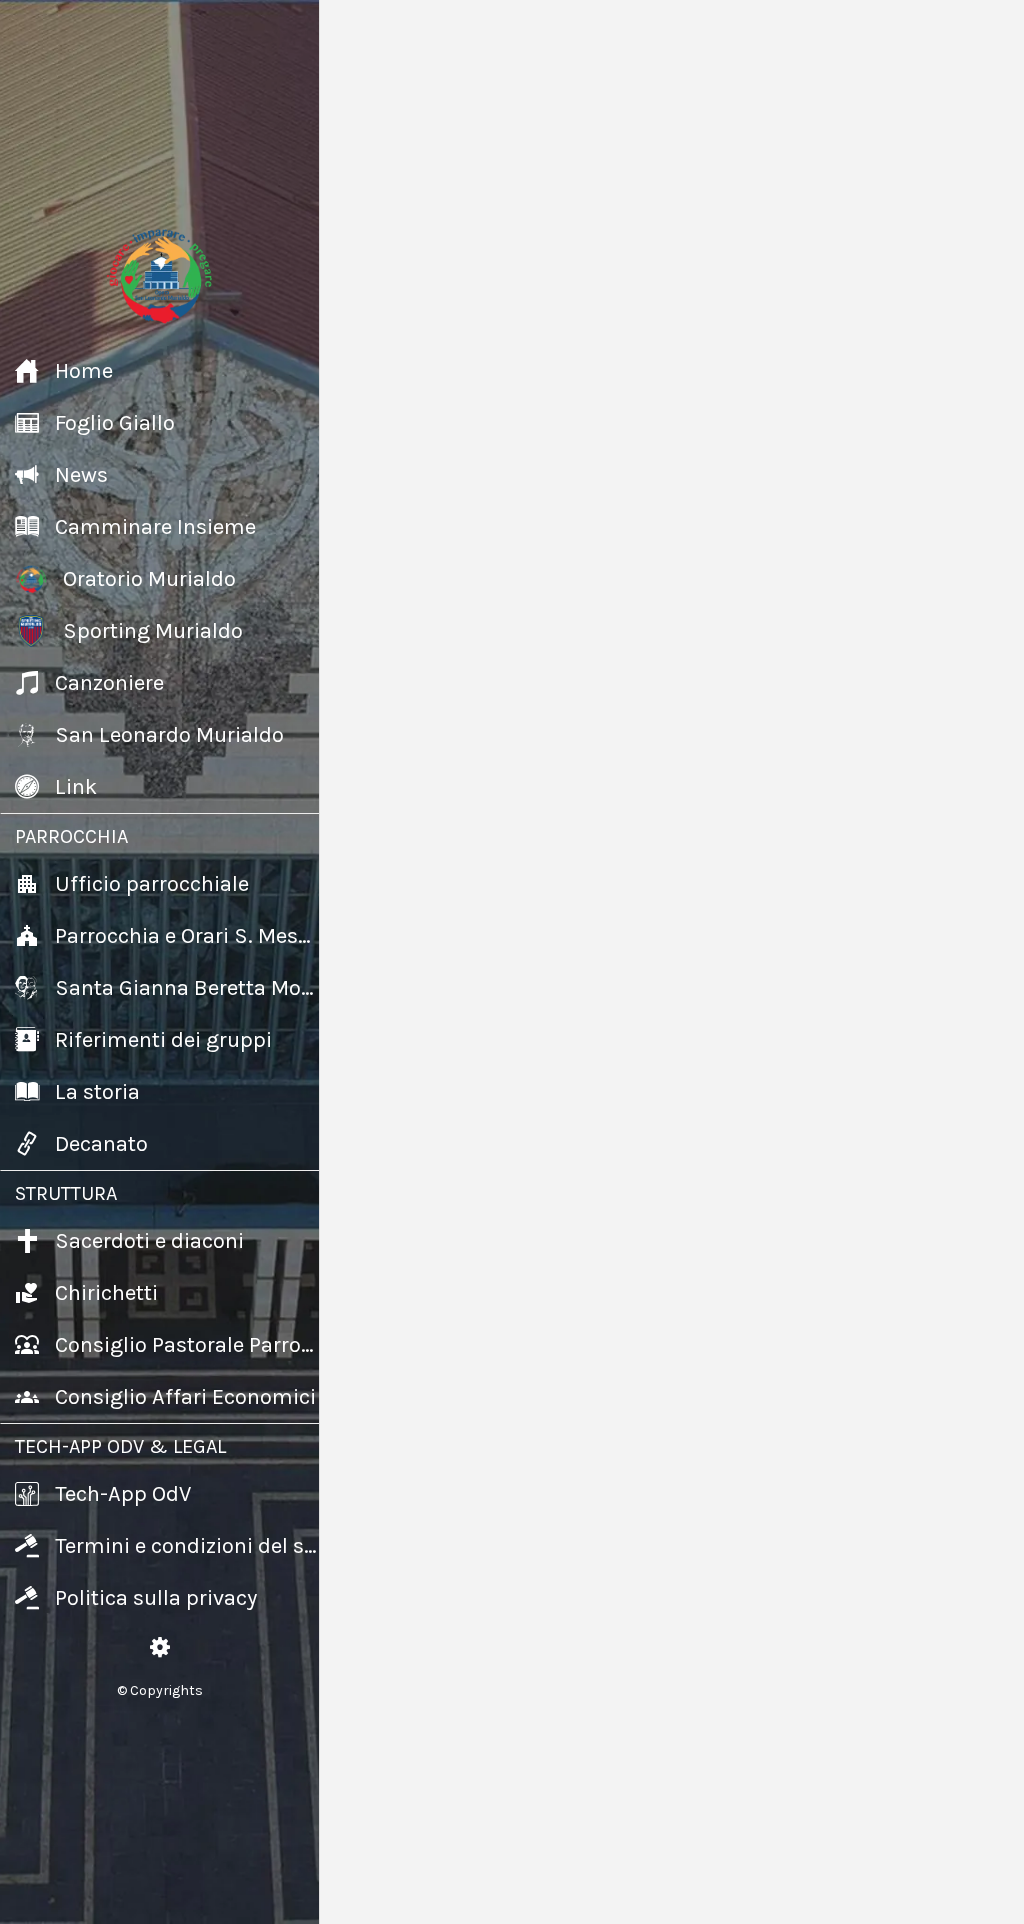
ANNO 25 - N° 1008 (560, 922)
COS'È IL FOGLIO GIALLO (570, 778)
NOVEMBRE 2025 (553, 1318)
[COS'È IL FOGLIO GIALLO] (428, 769)
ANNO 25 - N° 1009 (890, 778)
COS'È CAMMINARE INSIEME (557, 1172)
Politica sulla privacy (820, 1891)
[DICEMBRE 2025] (758, 1151)
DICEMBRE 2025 (879, 1160)
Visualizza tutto (934, 343)
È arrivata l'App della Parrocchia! (585, 484)
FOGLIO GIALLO (429, 655)
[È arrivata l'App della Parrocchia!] (444, 468)
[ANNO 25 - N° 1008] (428, 913)
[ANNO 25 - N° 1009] (758, 769)
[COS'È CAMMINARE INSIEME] (428, 1151)
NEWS (383, 343)
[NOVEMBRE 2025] (428, 1309)
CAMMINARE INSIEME (464, 1038)
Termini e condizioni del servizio (566, 1891)
